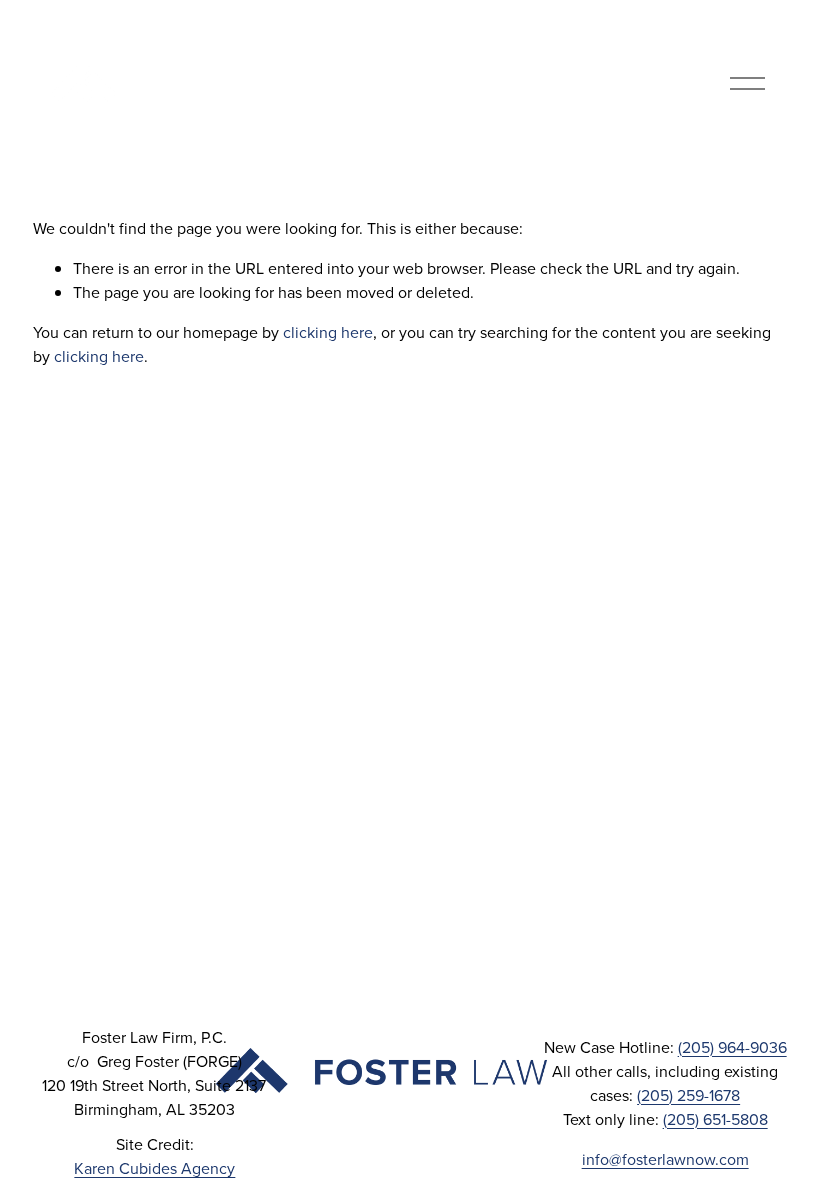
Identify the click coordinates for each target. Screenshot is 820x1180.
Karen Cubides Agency (154, 1168)
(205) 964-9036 (732, 1047)
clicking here (328, 332)
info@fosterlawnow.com (665, 1159)
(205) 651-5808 (715, 1119)
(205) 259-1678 (688, 1095)
